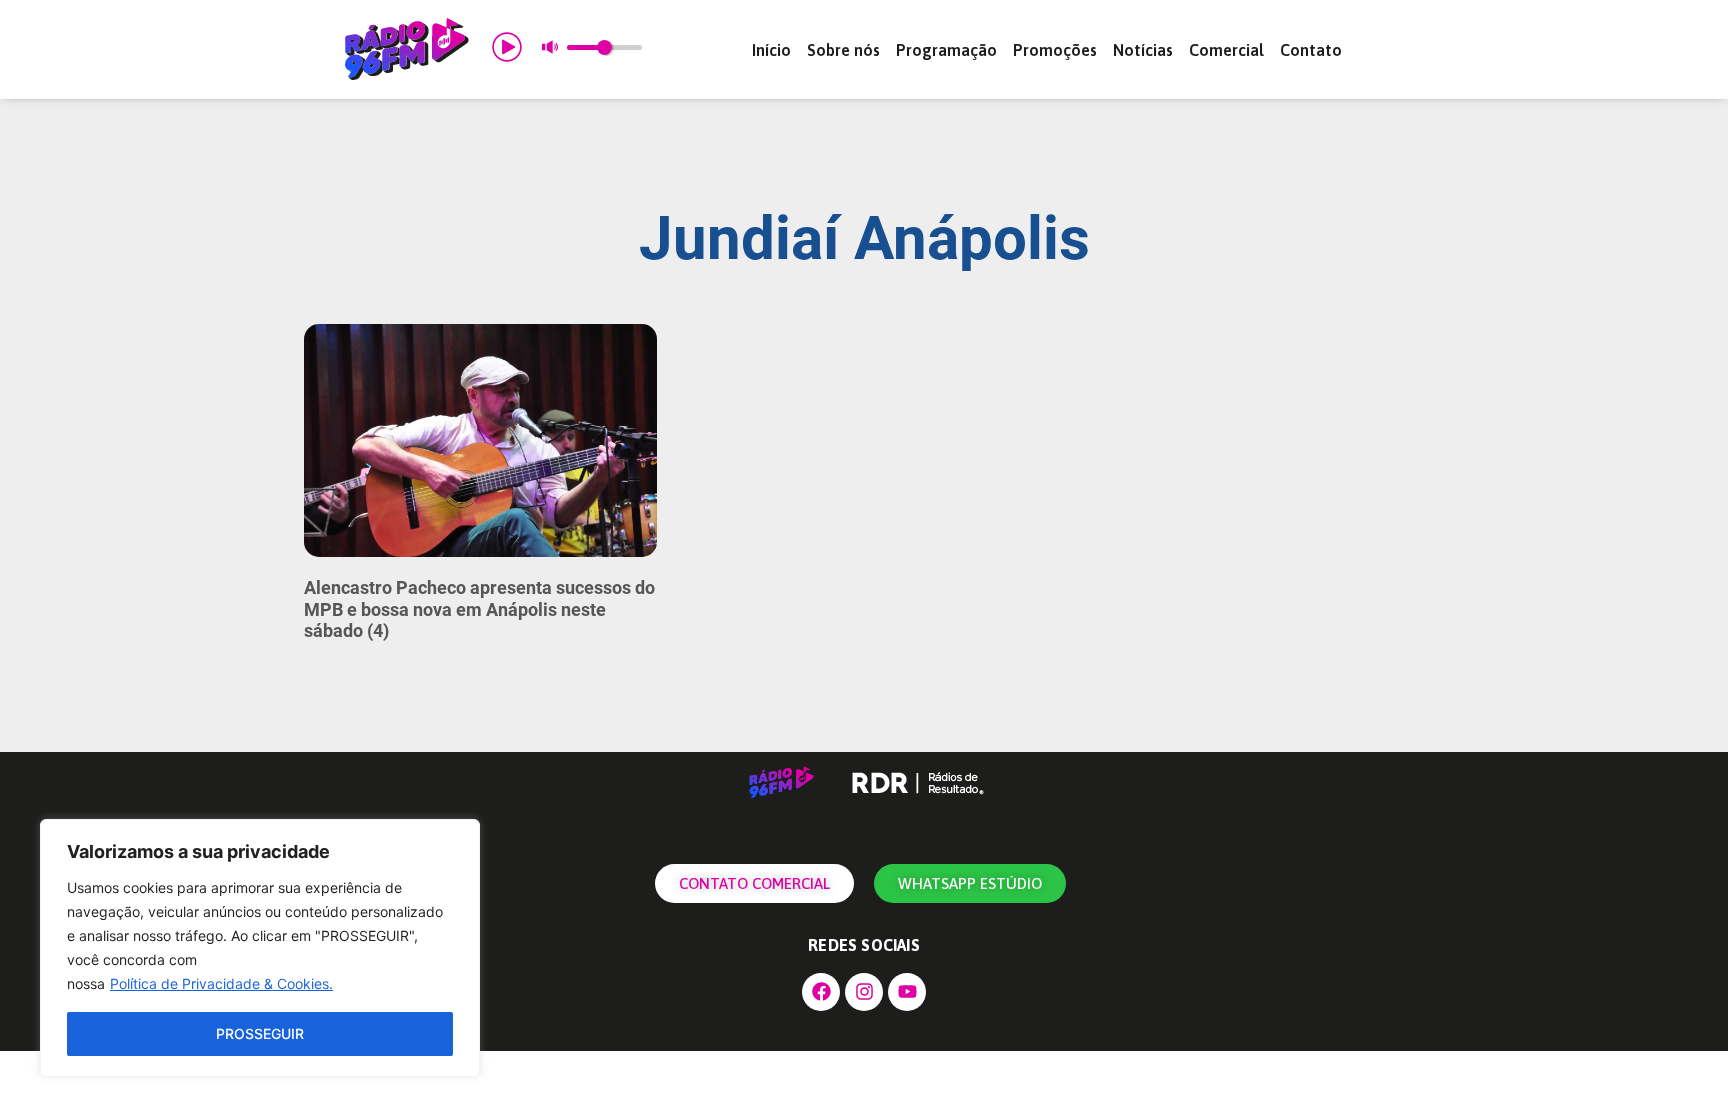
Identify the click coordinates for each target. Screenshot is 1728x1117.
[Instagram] (864, 992)
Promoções (1055, 50)
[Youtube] (907, 992)
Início (771, 50)
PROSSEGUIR (260, 1033)
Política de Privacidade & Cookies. (221, 983)
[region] (260, 948)
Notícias (1143, 50)
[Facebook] (821, 992)
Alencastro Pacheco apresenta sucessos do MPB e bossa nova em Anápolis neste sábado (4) (479, 609)
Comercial (1226, 50)
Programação (946, 50)
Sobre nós (843, 50)
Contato (1311, 50)
